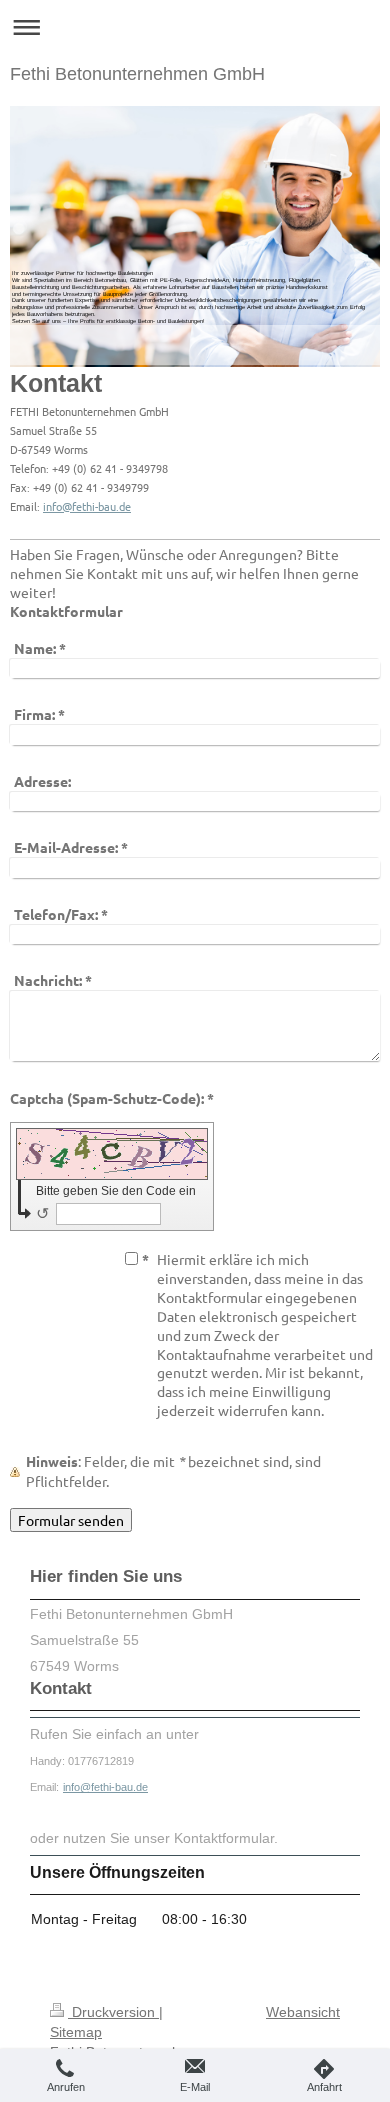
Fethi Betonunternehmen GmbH (137, 74)
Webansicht (303, 2012)
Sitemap (76, 2032)
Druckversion (113, 2012)
